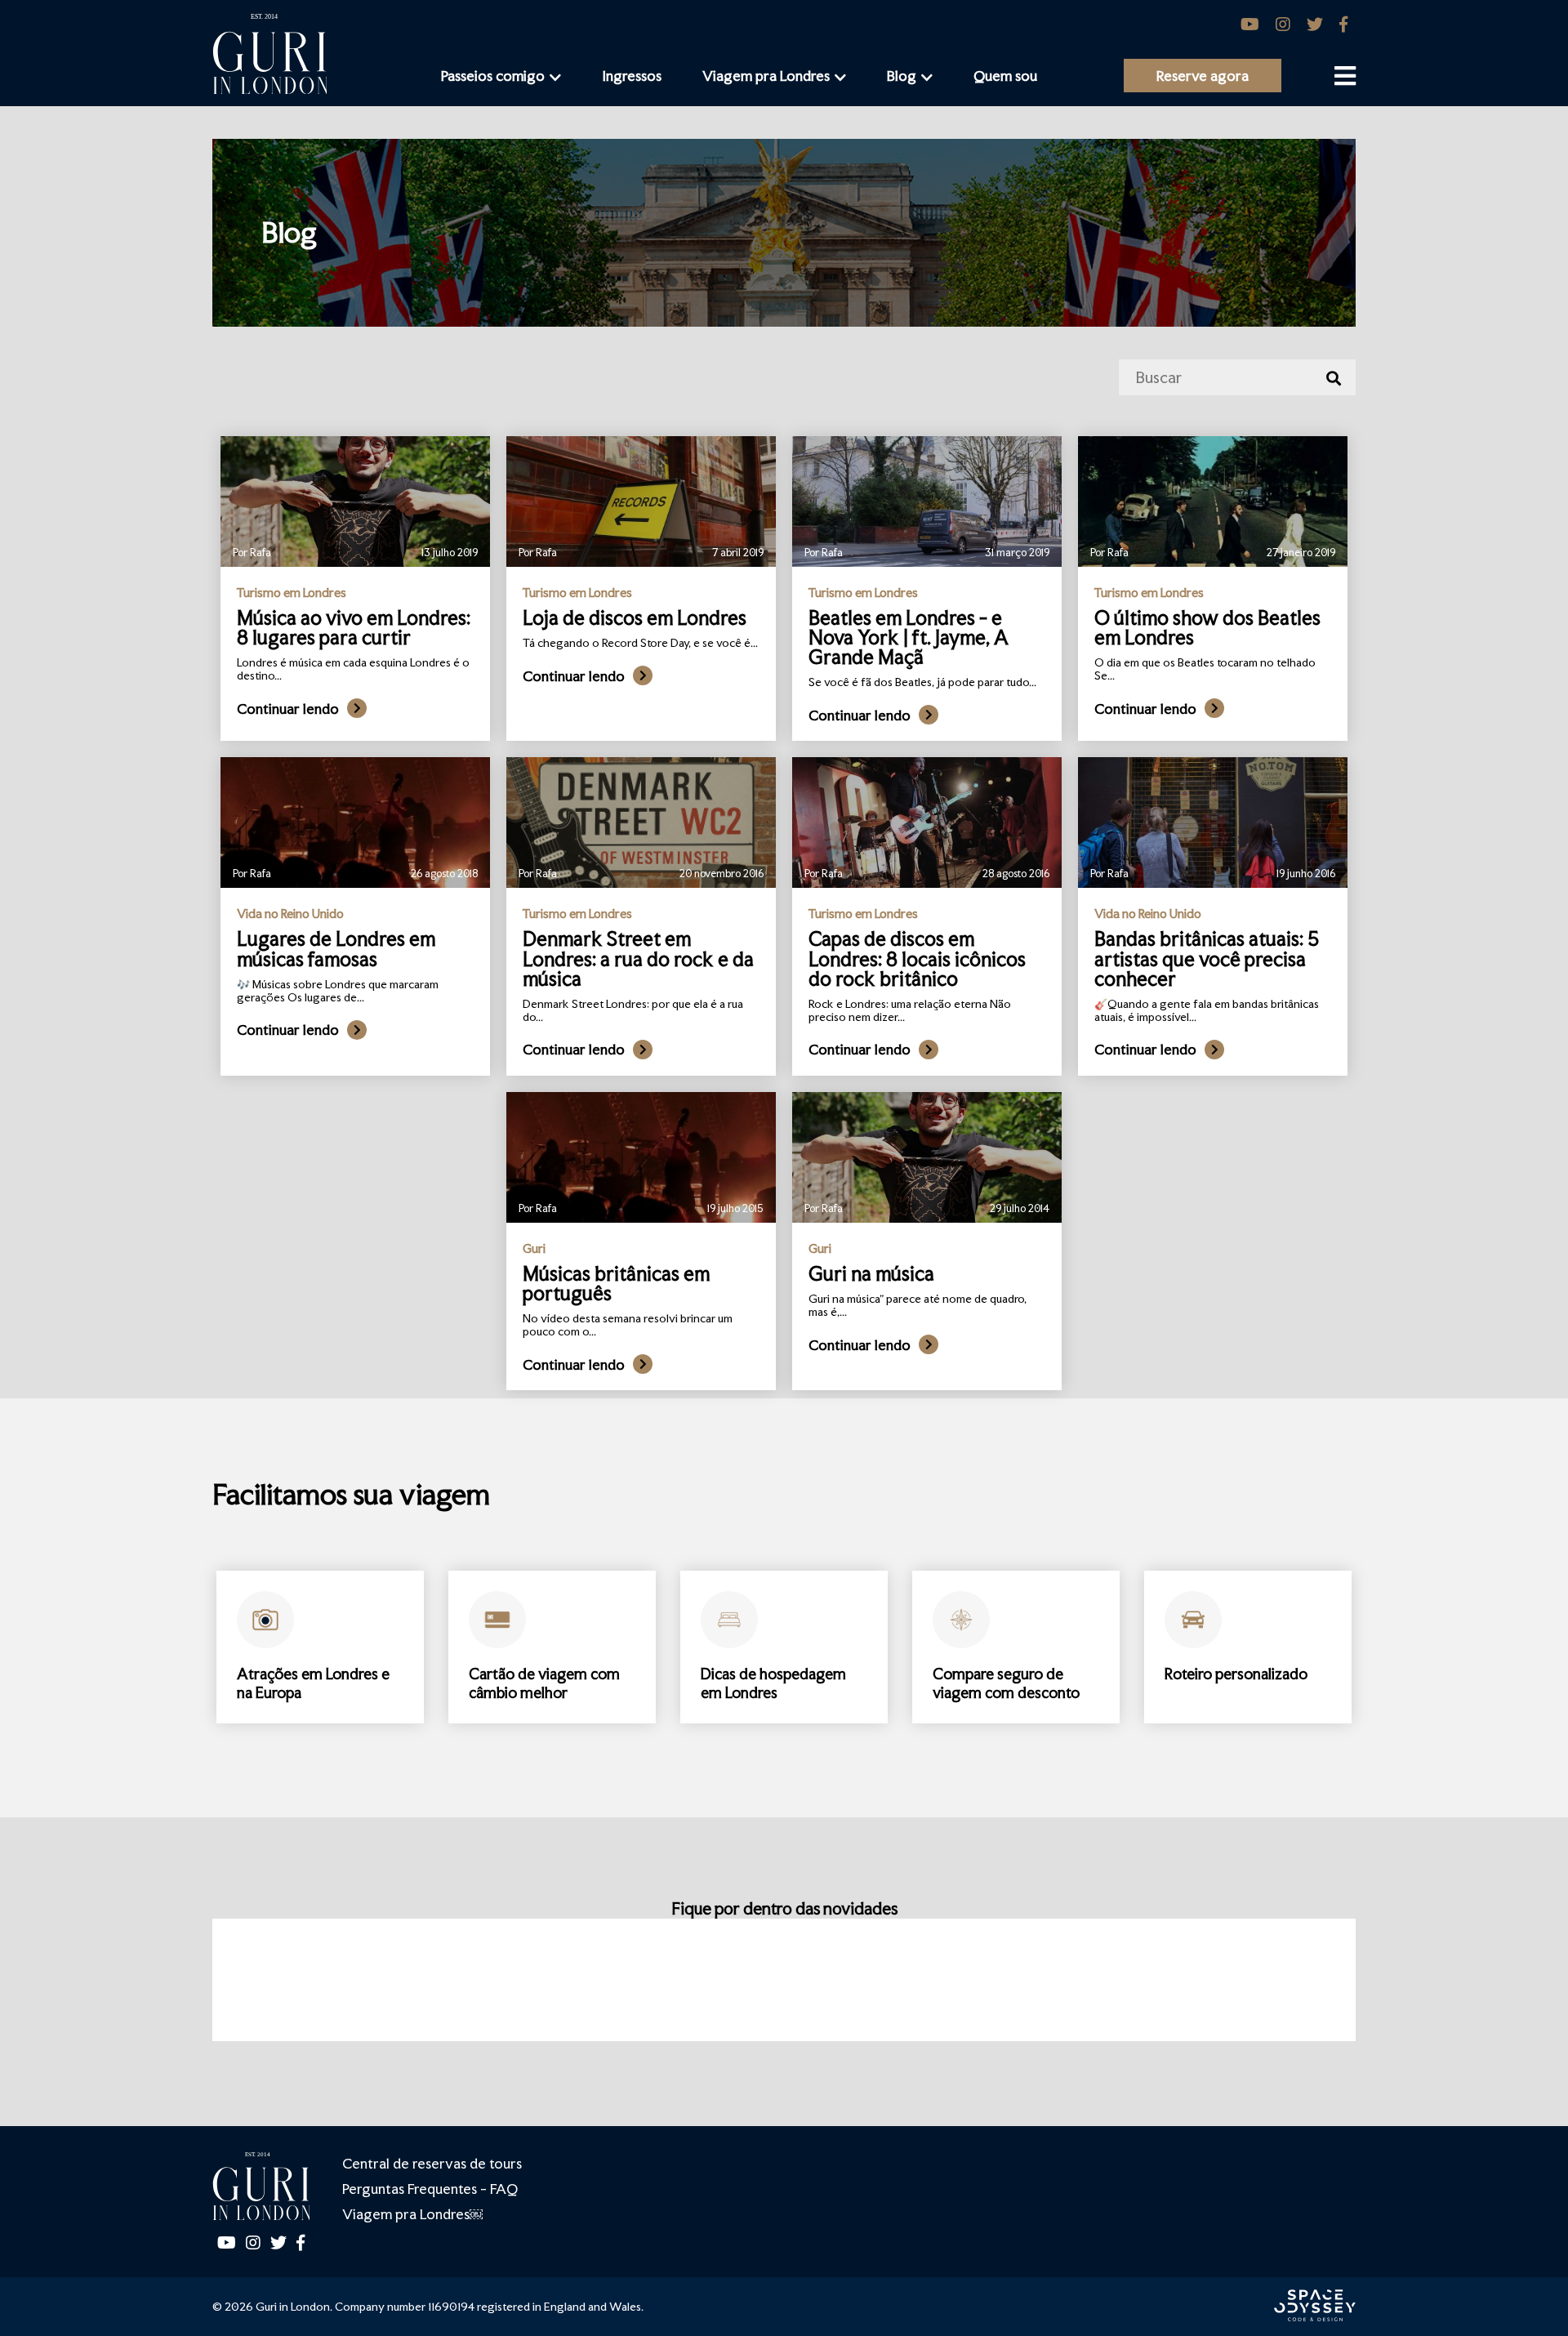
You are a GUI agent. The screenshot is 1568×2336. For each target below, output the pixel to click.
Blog (902, 76)
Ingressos (632, 76)
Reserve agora (1203, 76)
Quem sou (1005, 76)
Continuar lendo (288, 709)
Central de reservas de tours (432, 2163)
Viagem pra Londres (766, 76)
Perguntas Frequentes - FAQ (430, 2189)
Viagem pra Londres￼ (412, 2214)
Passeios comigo (493, 76)
